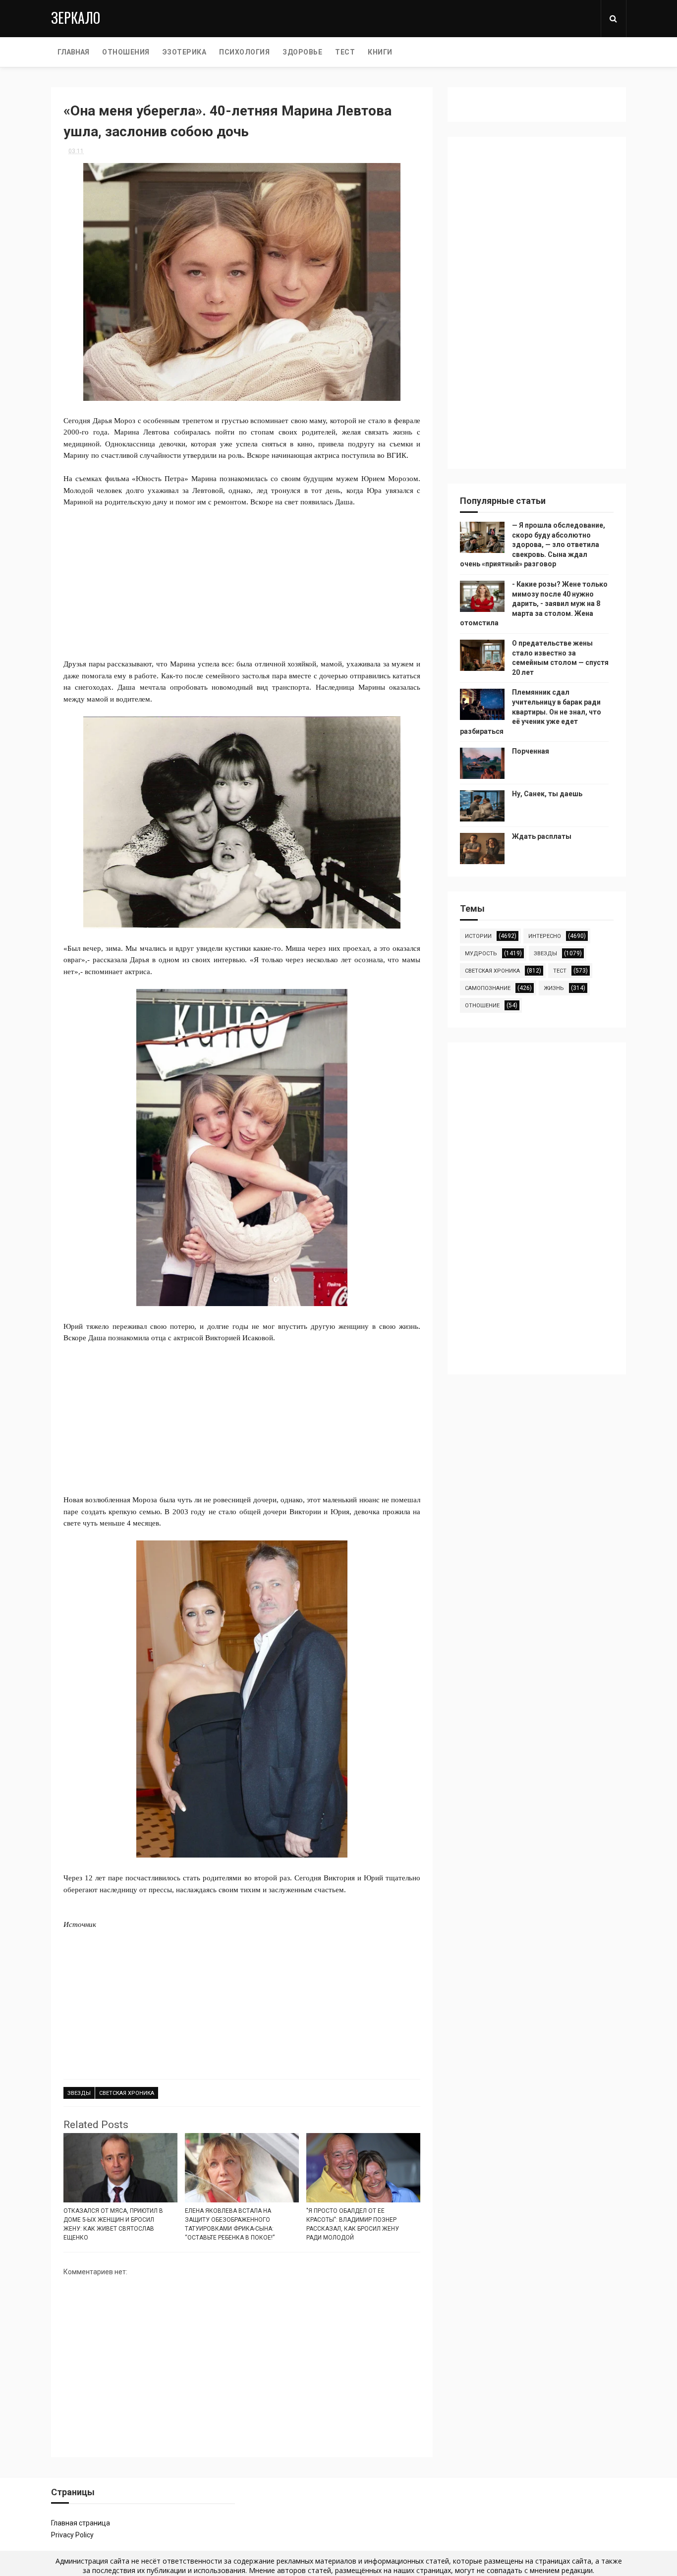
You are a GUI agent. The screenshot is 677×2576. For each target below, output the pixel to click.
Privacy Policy (72, 2535)
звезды (79, 2093)
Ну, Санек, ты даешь (547, 794)
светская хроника (127, 2093)
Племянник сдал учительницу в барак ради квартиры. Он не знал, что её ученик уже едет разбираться (531, 712)
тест (560, 971)
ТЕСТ (345, 52)
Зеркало (76, 18)
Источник (80, 1924)
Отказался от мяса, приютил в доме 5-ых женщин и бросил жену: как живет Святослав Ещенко (113, 2224)
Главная (73, 52)
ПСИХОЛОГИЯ (244, 52)
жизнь (554, 988)
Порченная (531, 751)
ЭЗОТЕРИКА (185, 52)
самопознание (488, 988)
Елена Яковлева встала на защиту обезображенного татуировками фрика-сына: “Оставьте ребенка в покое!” (230, 2224)
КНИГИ (380, 52)
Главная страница (81, 2523)
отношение (482, 1006)
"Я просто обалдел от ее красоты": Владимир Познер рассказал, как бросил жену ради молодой (353, 2224)
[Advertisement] (242, 577)
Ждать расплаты (542, 836)
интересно (545, 936)
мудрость (481, 954)
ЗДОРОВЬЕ (302, 52)
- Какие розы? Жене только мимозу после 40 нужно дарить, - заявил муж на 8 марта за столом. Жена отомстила (534, 603)
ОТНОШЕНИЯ (126, 52)
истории (478, 936)
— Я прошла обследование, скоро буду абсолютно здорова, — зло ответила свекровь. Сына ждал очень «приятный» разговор (533, 545)
